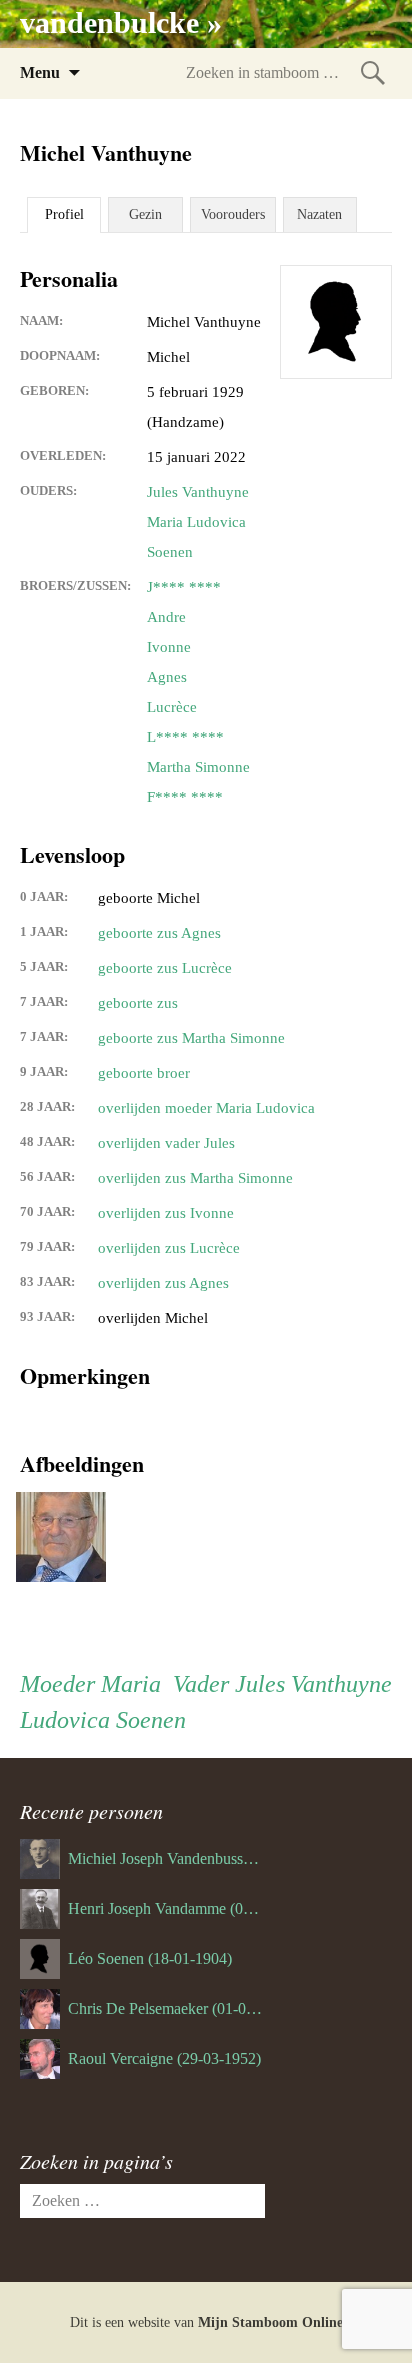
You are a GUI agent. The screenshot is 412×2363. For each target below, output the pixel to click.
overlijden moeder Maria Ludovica (206, 1108)
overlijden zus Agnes (163, 1283)
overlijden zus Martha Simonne (195, 1178)
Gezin (145, 214)
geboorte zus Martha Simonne (191, 1038)
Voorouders (233, 214)
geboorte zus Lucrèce (165, 968)
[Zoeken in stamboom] (373, 72)
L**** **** (185, 737)
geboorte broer (144, 1073)
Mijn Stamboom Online (270, 2322)
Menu (40, 72)
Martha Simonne (198, 767)
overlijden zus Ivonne (166, 1213)
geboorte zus (138, 1003)
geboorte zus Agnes (159, 933)
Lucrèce (172, 707)
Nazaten (319, 214)
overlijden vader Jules (166, 1143)
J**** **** (184, 587)
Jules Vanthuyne (198, 492)
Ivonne (169, 647)
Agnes (167, 677)
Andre (166, 617)
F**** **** (185, 797)
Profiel (64, 214)
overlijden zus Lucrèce (169, 1248)
